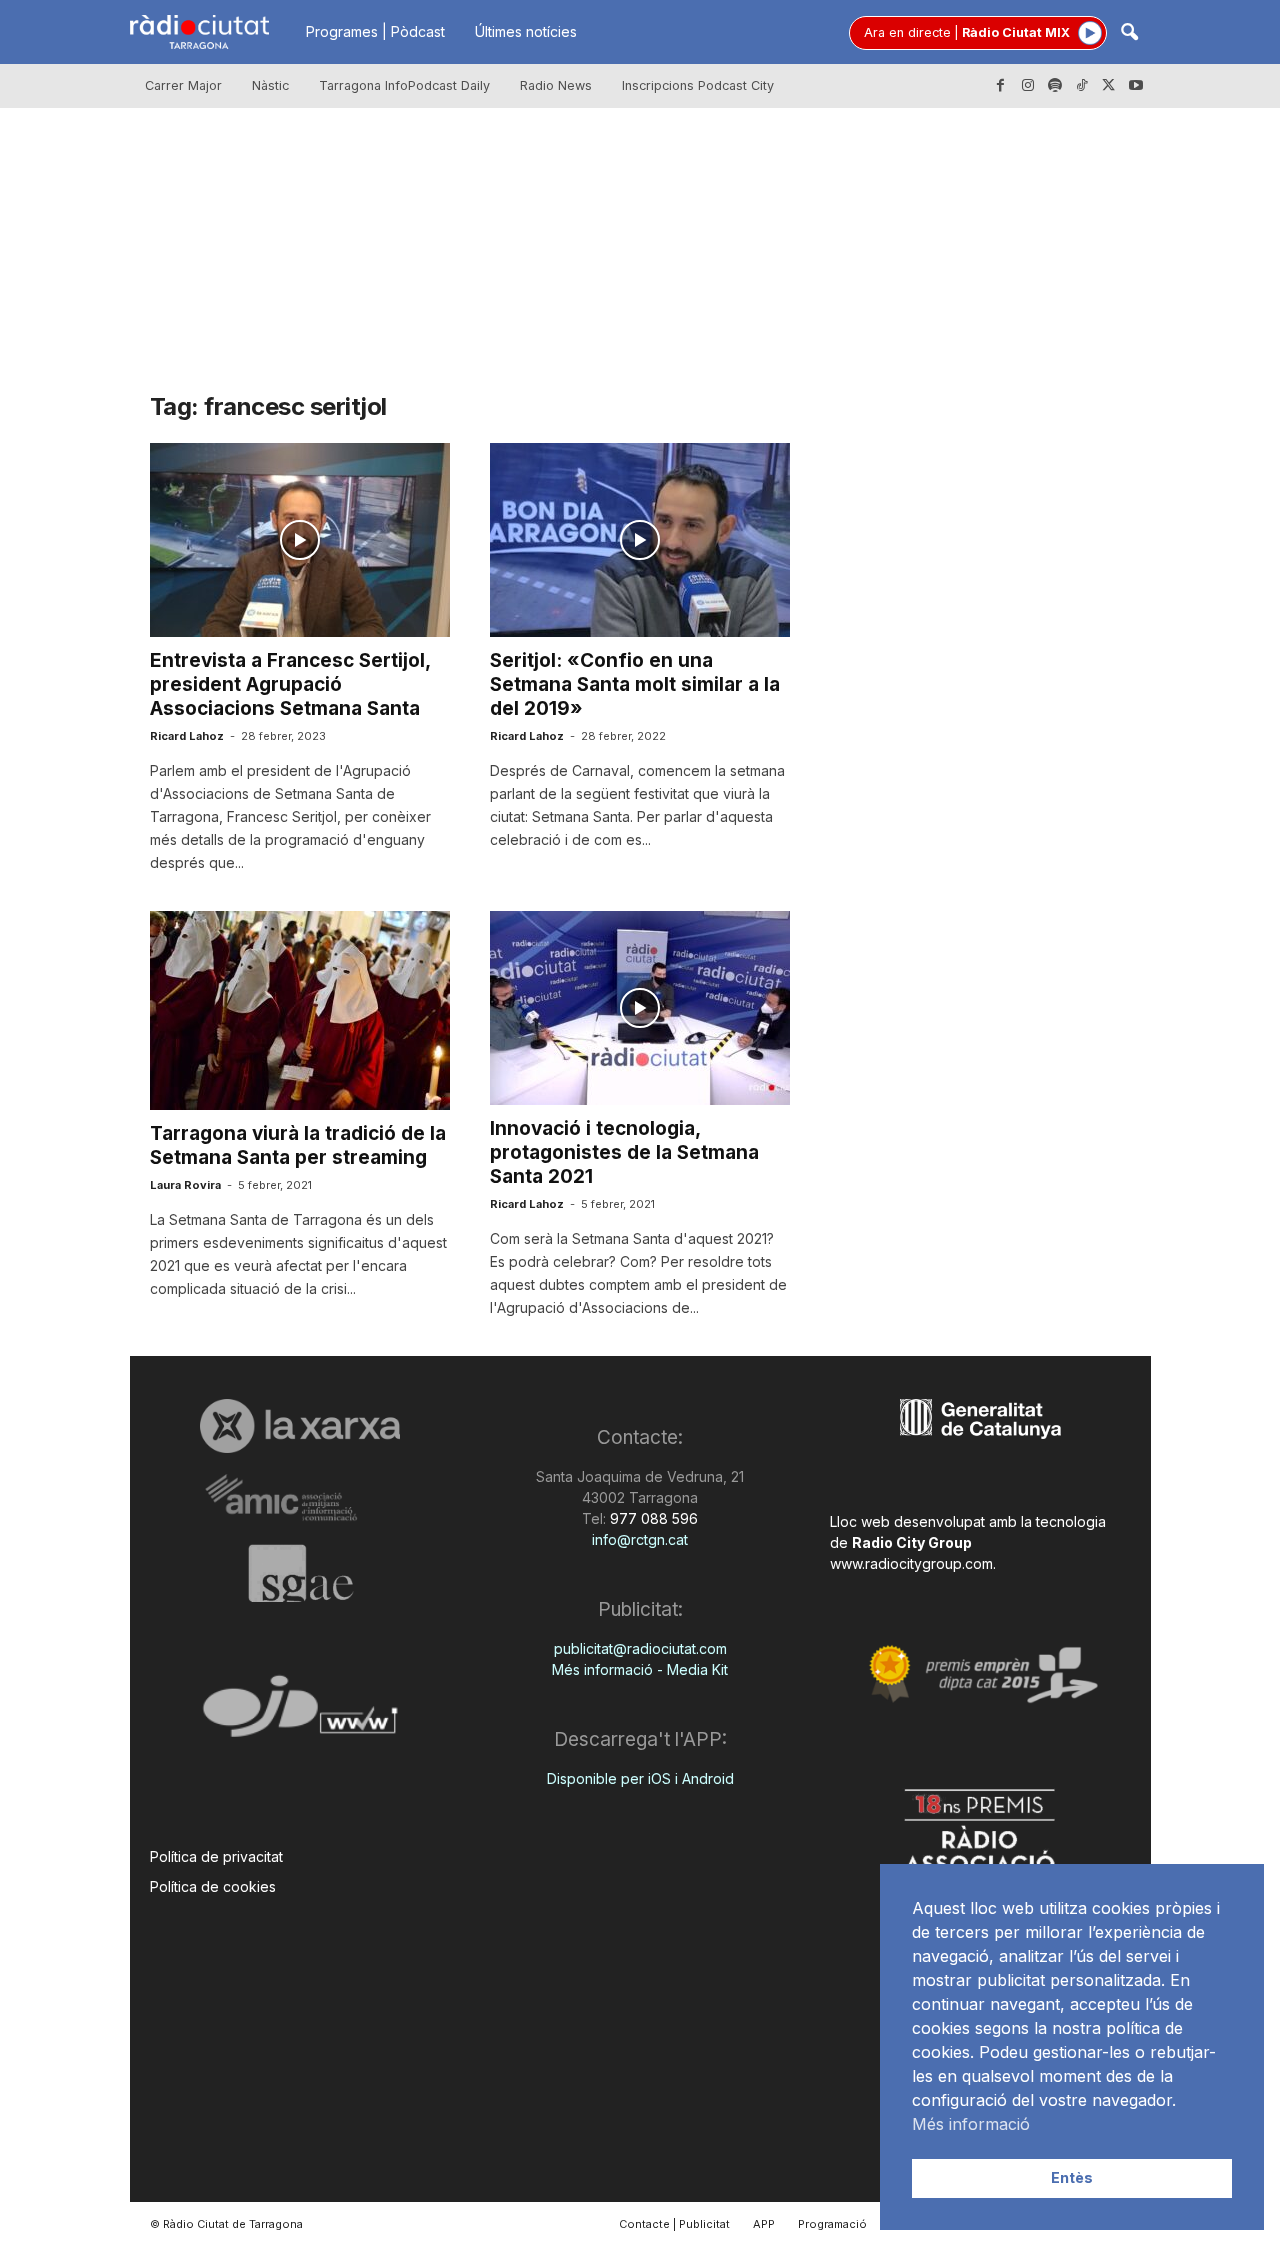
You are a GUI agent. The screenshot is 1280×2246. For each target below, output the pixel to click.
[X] (1109, 86)
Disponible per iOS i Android (640, 1778)
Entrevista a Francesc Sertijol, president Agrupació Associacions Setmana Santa (290, 684)
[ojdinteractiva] (300, 1714)
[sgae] (300, 1573)
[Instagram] (1028, 86)
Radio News (556, 85)
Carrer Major (183, 85)
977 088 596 (652, 1518)
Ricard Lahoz (187, 736)
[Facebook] (1001, 86)
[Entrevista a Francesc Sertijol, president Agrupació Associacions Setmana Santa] (300, 540)
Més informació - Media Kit (640, 1669)
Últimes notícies (526, 31)
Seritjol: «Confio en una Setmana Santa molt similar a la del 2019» (635, 684)
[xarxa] (300, 1426)
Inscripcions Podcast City (698, 85)
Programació (832, 2224)
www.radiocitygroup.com (911, 1563)
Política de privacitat (216, 1856)
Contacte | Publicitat (674, 2224)
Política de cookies (213, 1886)
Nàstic (270, 85)
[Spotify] (1055, 86)
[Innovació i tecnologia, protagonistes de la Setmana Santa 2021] (640, 1008)
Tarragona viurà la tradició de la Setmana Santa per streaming (298, 1145)
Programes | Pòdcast (375, 31)
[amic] (300, 1498)
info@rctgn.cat (640, 1539)
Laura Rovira (185, 1185)
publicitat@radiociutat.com (640, 1648)
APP (764, 2224)
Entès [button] (1072, 2177)
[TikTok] (1082, 86)
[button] (1129, 33)
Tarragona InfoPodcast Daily (404, 85)
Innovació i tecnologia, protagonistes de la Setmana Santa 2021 (624, 1152)
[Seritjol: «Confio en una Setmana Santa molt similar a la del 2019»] (640, 540)
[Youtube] (1136, 86)
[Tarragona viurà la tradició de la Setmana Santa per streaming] (300, 1010)
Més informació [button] (971, 2124)
